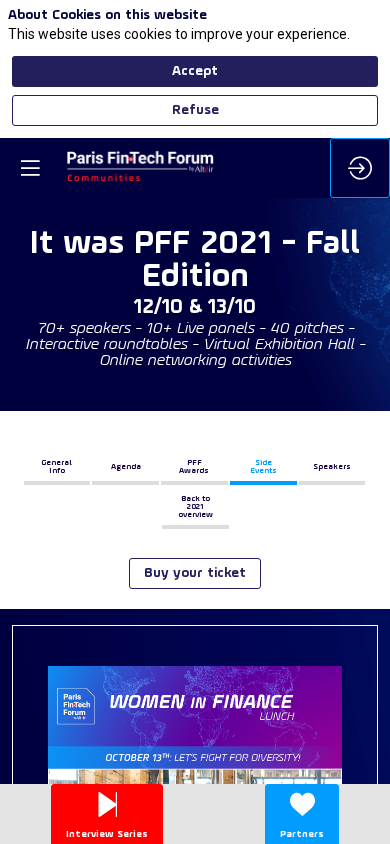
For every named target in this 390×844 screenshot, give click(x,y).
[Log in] (360, 168)
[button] (57, 467)
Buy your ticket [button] (195, 573)
